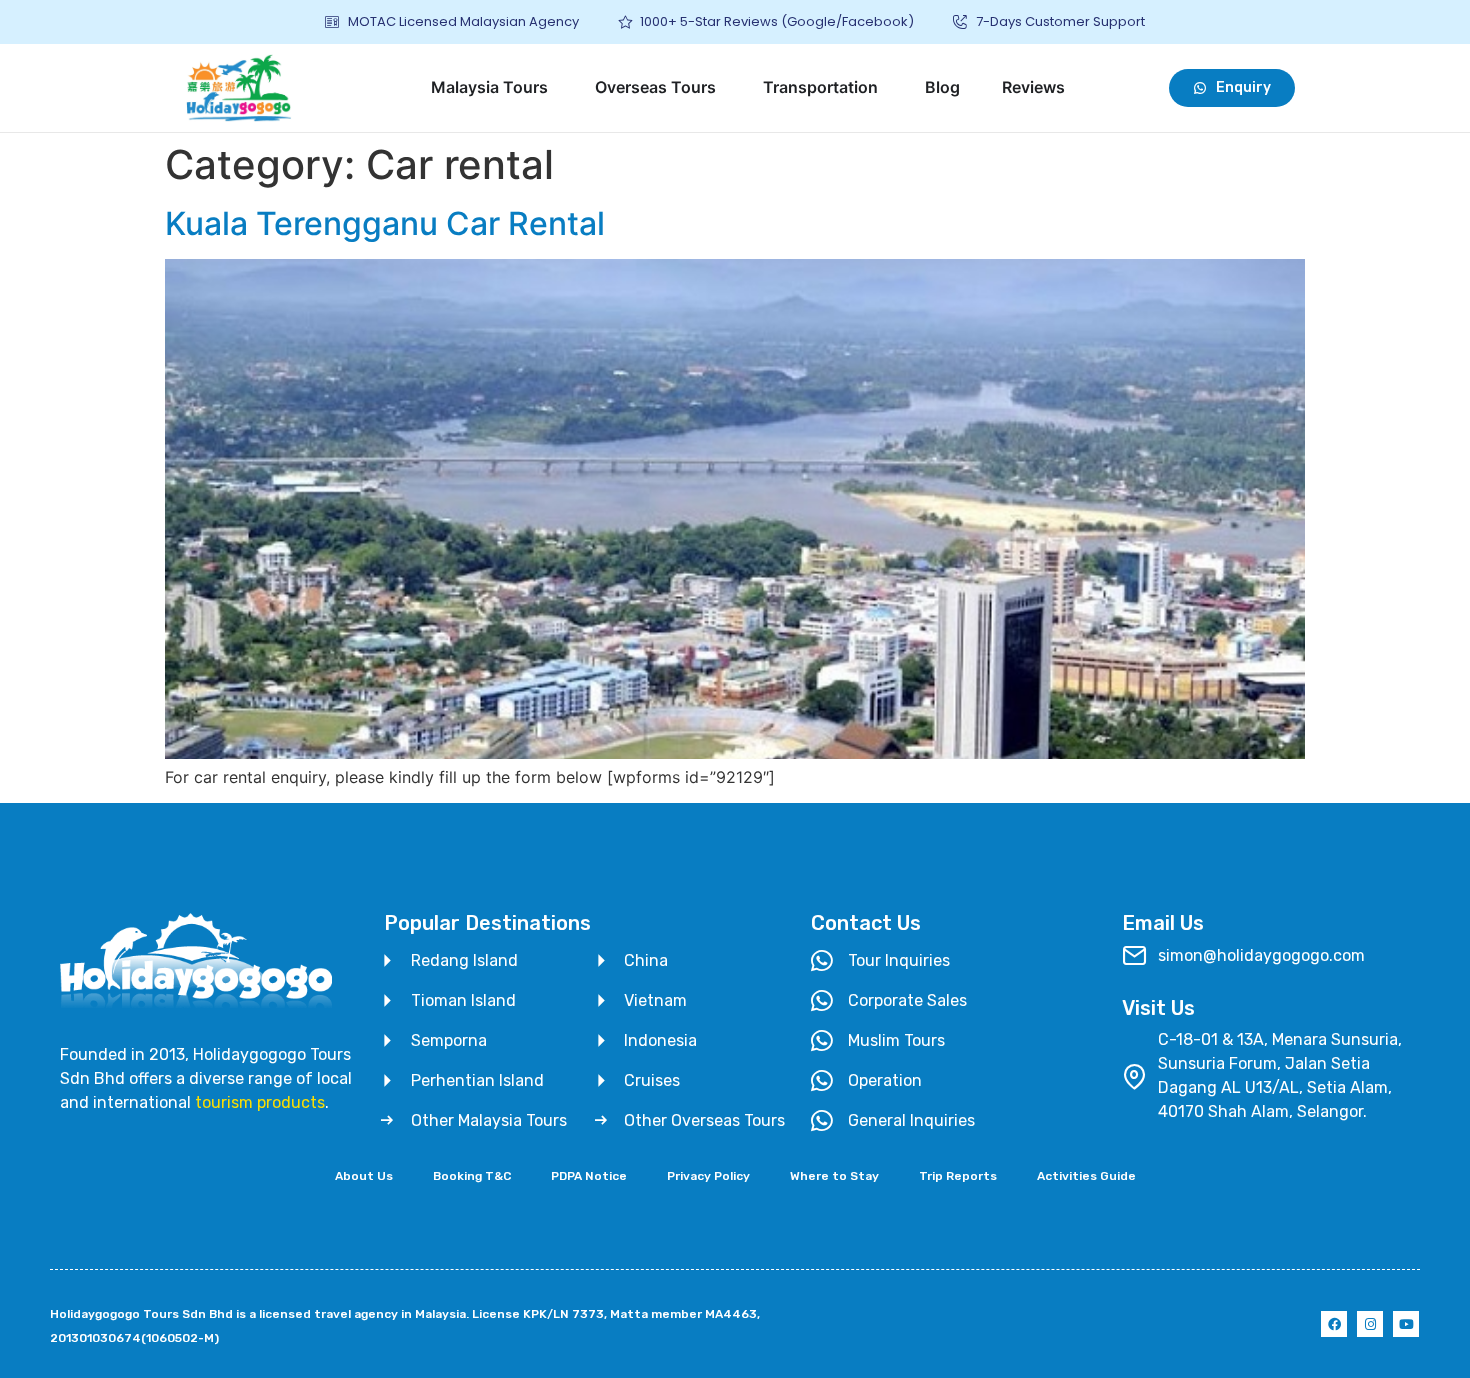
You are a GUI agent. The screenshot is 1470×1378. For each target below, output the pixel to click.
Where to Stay (834, 1176)
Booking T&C (472, 1176)
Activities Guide (1086, 1176)
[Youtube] (1406, 1324)
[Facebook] (1334, 1324)
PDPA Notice (589, 1176)
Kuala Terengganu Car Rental (385, 223)
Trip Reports (958, 1176)
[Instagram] (1370, 1324)
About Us (364, 1176)
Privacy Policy (708, 1176)
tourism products (260, 1102)
